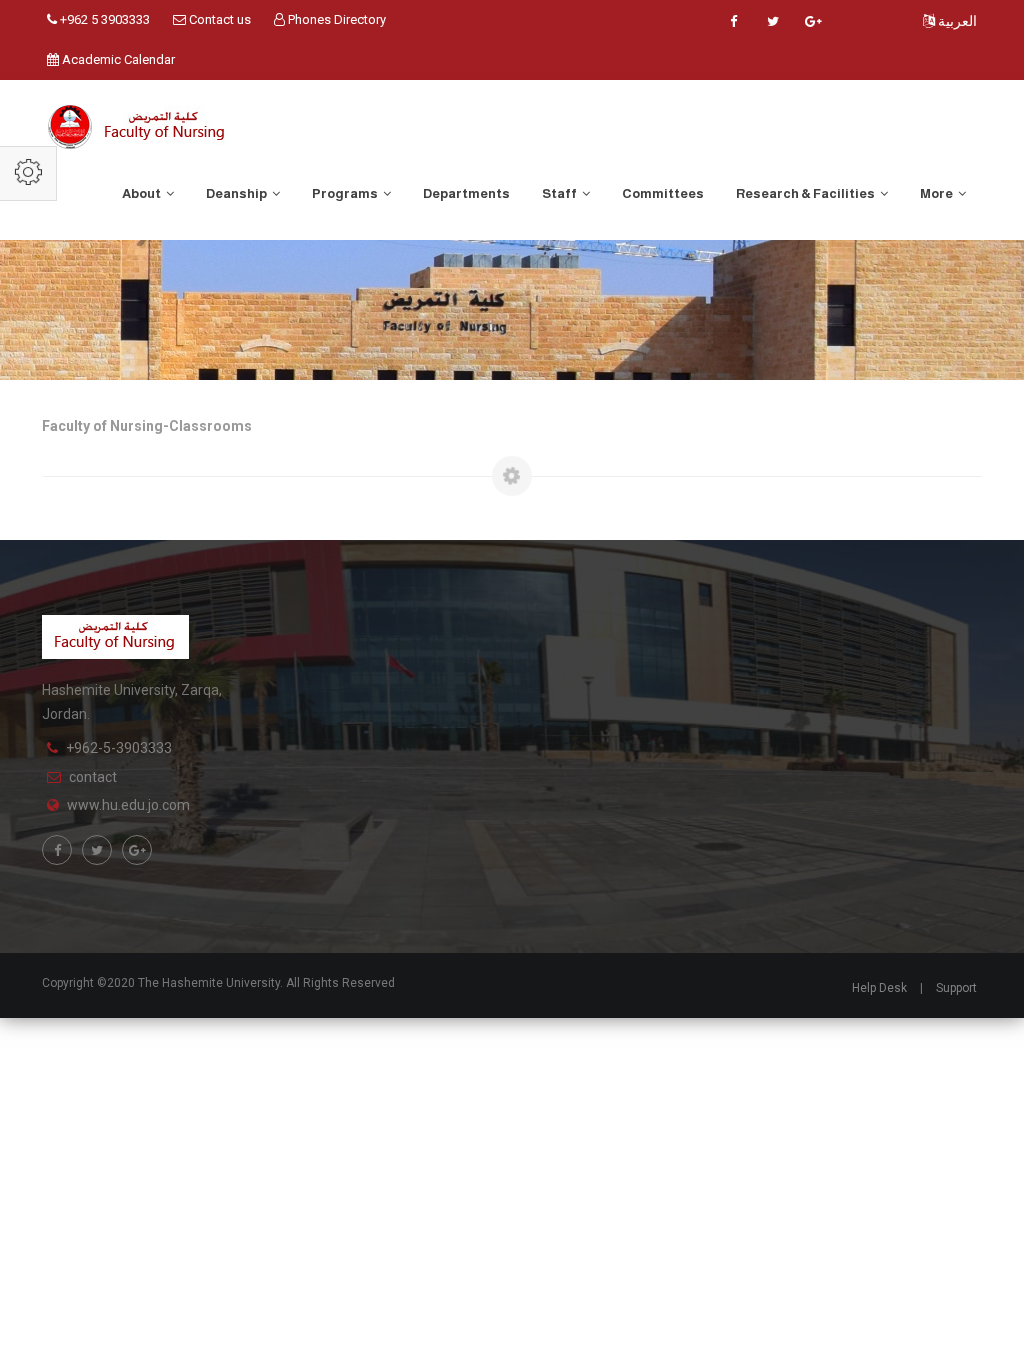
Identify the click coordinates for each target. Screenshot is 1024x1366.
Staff (560, 193)
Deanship (237, 193)
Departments (466, 193)
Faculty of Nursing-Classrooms (147, 426)
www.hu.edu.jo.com (128, 805)
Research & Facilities (806, 193)
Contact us (218, 19)
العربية (956, 21)
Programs (346, 193)
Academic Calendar (117, 59)
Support (956, 988)
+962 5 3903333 (103, 19)
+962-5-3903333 (119, 748)
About (142, 193)
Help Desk (879, 988)
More (937, 193)
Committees (663, 193)
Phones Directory (335, 19)
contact (93, 777)
